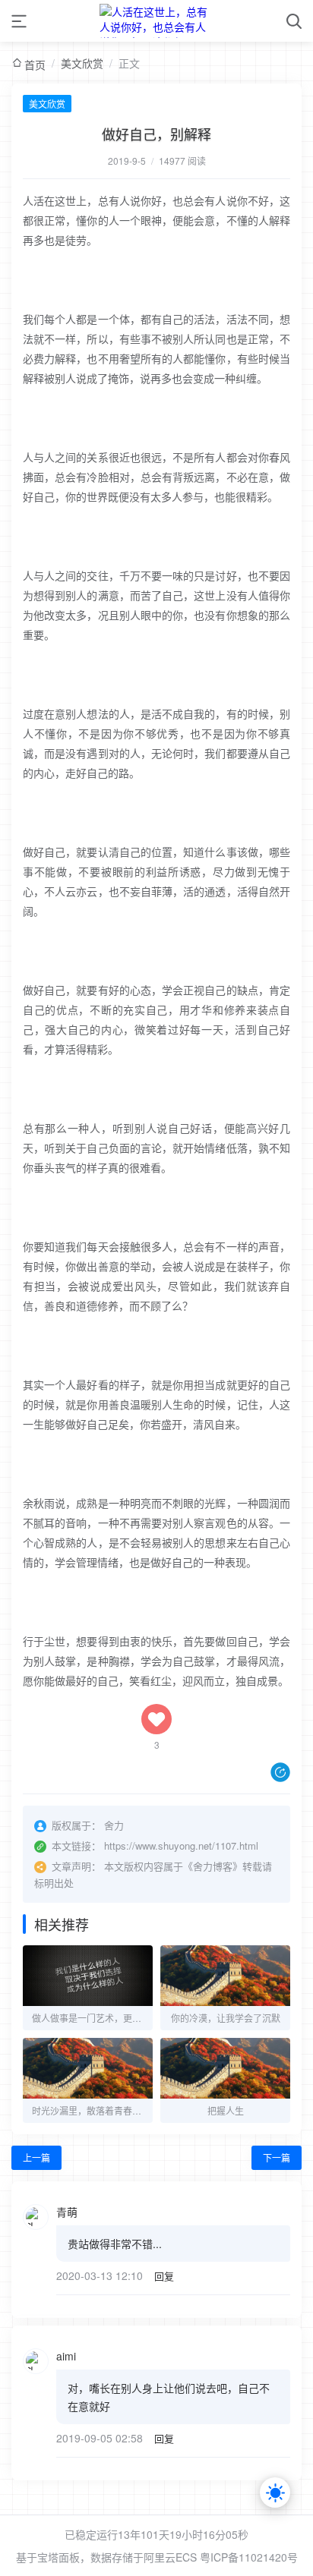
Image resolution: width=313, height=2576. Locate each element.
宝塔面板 (58, 2557)
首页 (35, 65)
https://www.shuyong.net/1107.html (181, 1845)
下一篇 (277, 2157)
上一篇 (36, 2157)
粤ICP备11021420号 (249, 2557)
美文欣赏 (82, 63)
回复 (164, 2276)
